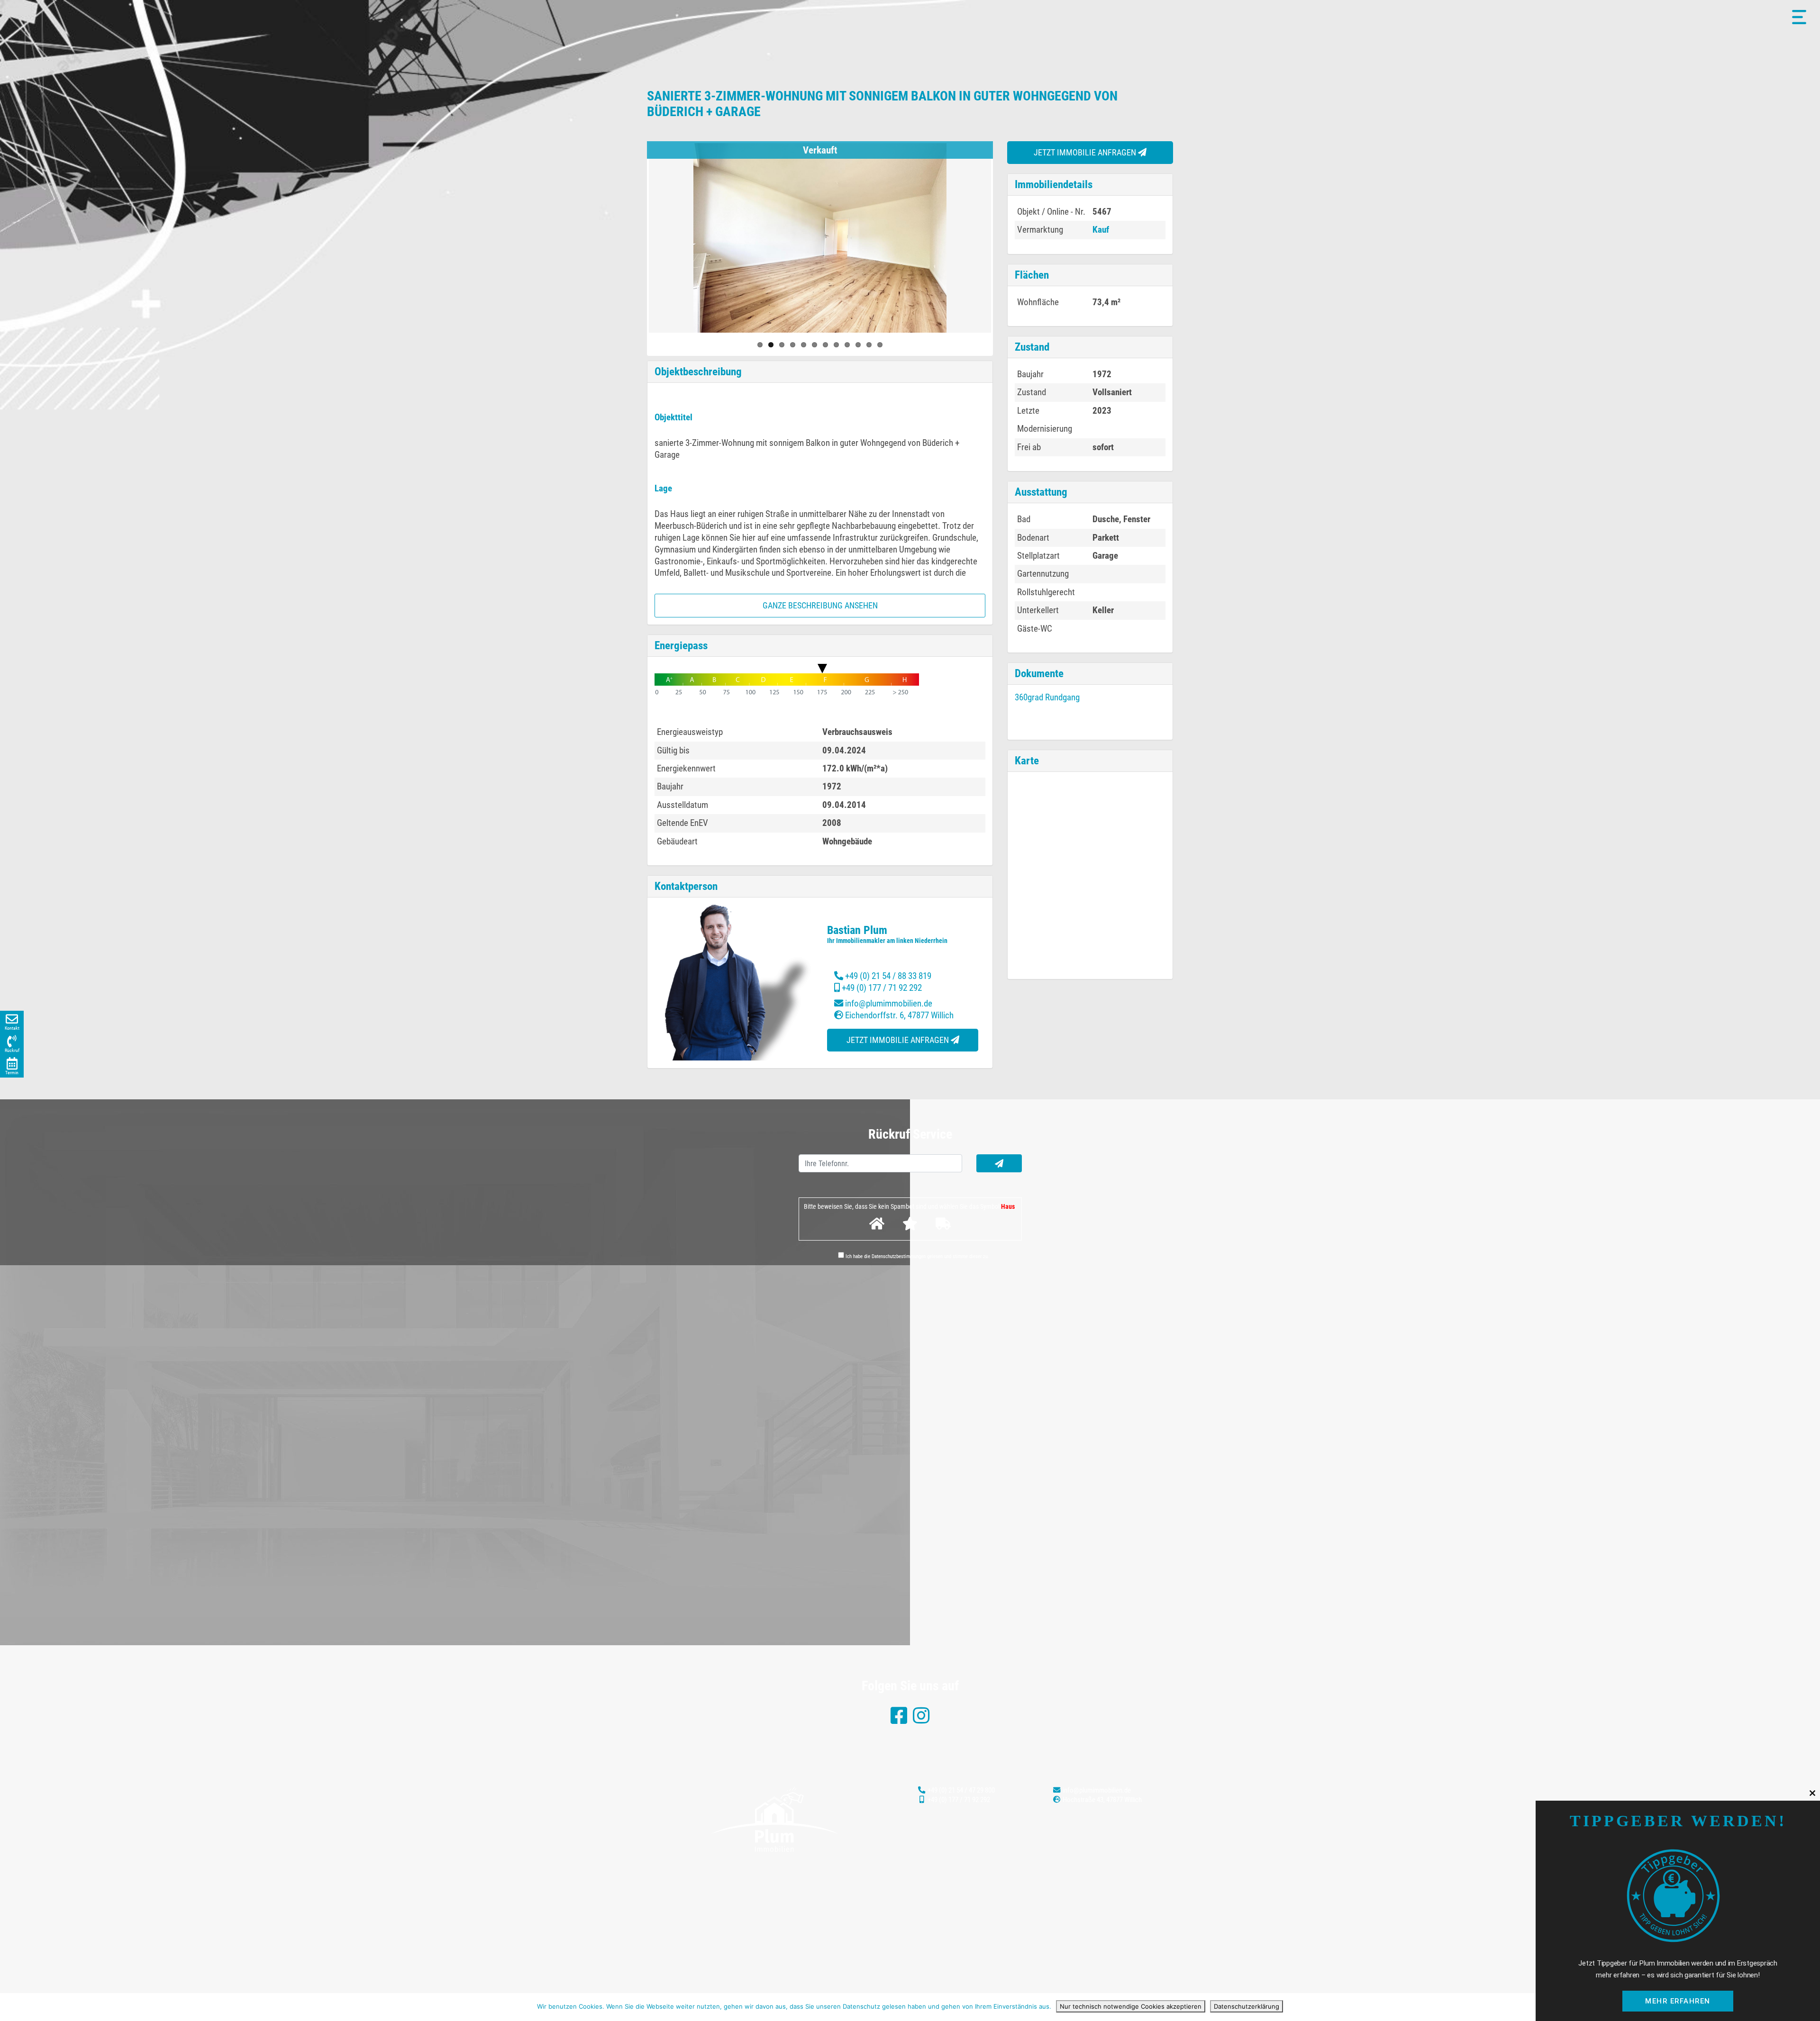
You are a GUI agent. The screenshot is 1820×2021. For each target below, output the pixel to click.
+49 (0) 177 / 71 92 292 (881, 988)
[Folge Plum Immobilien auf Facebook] (899, 1720)
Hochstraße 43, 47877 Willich (1101, 1800)
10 (858, 345)
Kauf (1101, 230)
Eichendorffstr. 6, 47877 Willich (898, 1015)
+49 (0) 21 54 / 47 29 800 (960, 1790)
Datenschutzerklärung (1247, 2006)
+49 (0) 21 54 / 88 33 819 (887, 976)
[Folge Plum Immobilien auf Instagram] (921, 1720)
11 (869, 345)
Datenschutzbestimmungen (899, 1256)
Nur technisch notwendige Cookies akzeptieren (1131, 2006)
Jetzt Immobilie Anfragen (899, 1040)
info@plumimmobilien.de (888, 1003)
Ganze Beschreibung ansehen (820, 605)
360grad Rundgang (1047, 697)
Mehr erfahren (1678, 2001)
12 (880, 345)
